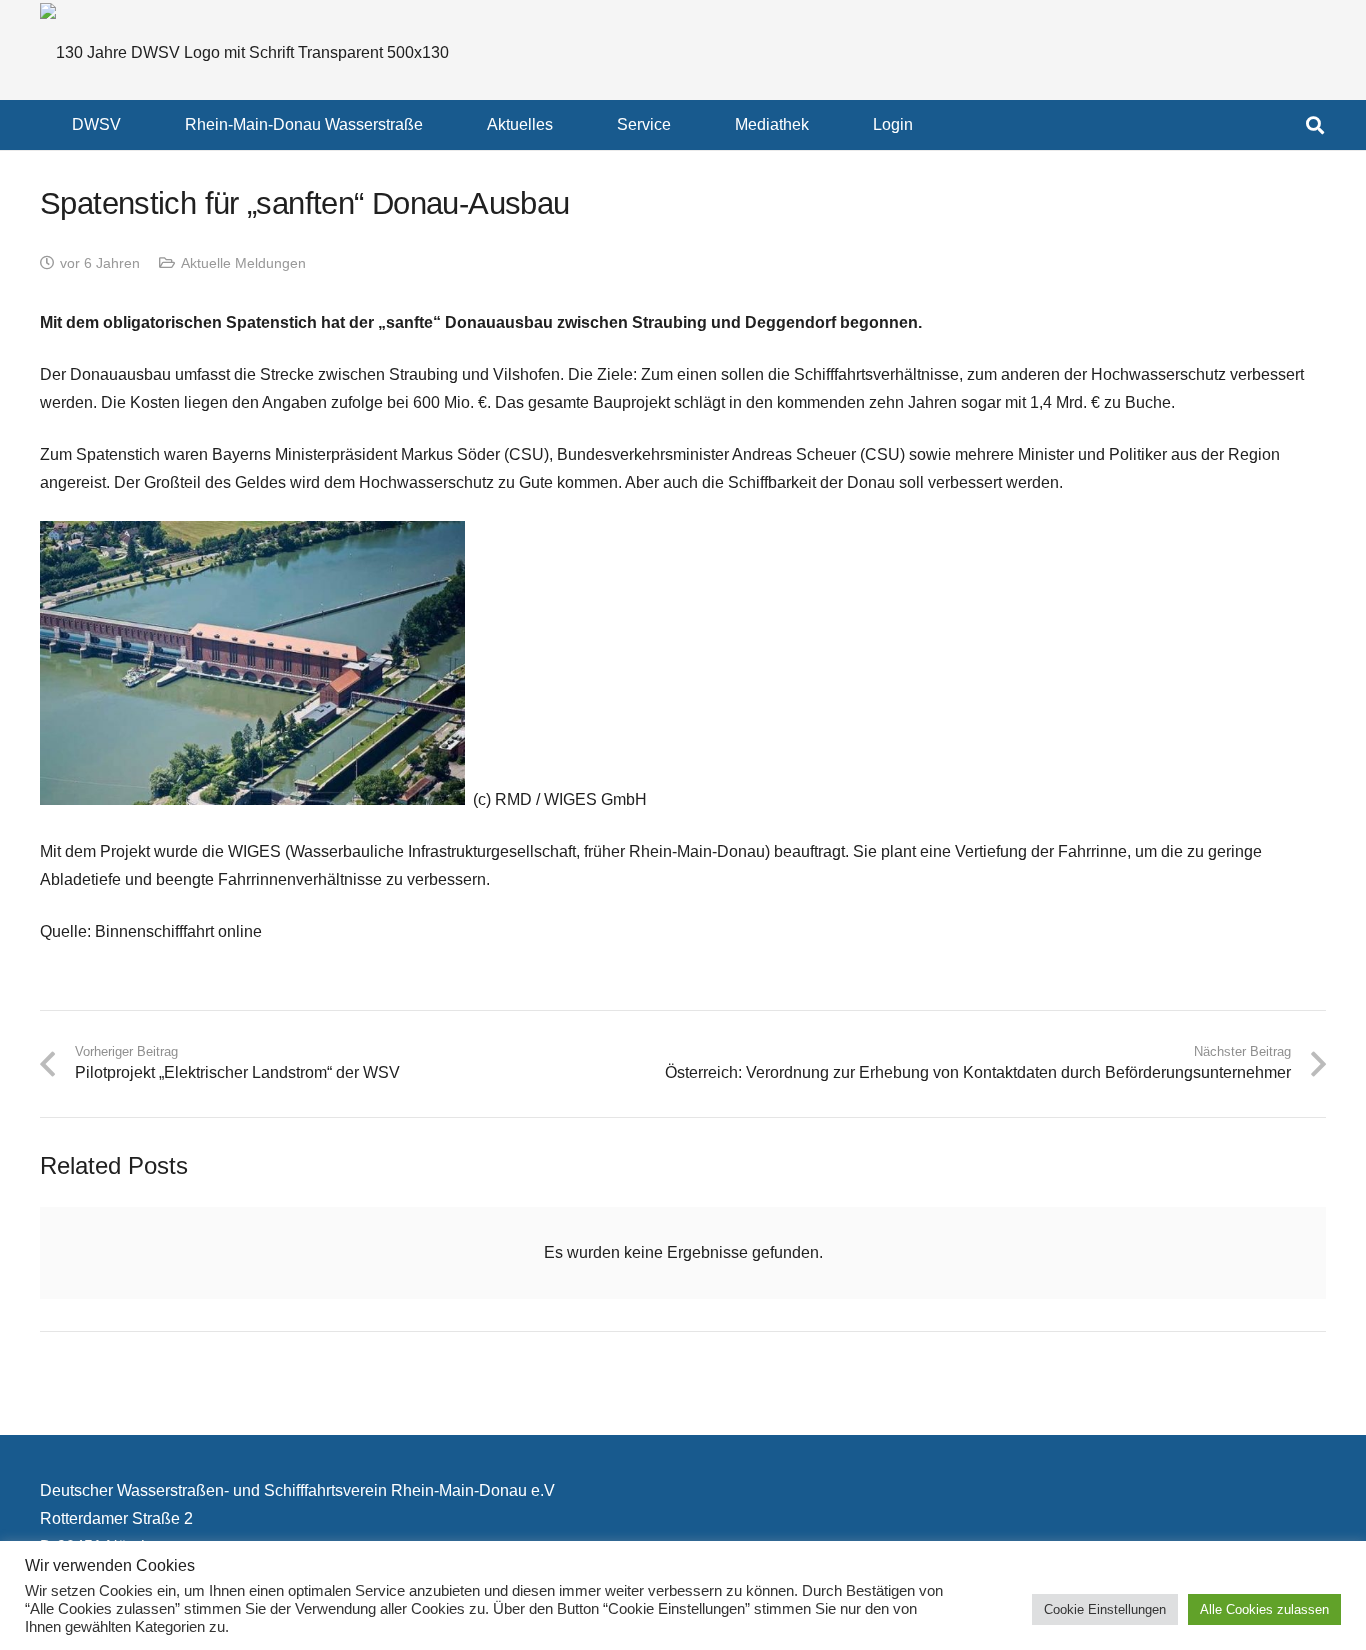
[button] (135, 124)
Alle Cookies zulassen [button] (1264, 1609)
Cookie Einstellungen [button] (1105, 1609)
